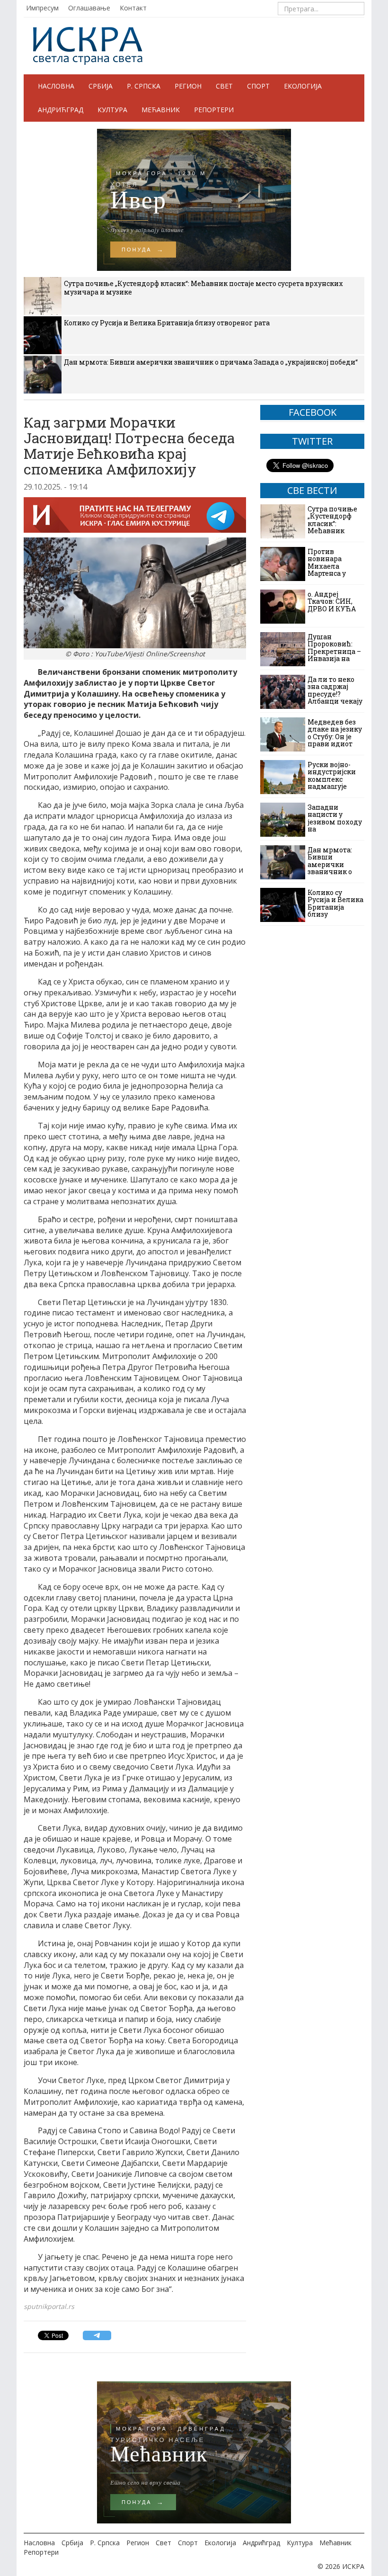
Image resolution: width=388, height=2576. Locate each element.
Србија (101, 86)
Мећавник (161, 110)
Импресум (42, 8)
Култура (112, 110)
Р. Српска (144, 86)
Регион (188, 86)
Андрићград (61, 110)
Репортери (214, 110)
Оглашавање (89, 8)
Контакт (133, 8)
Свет (224, 86)
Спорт (258, 86)
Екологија (303, 86)
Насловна (56, 86)
